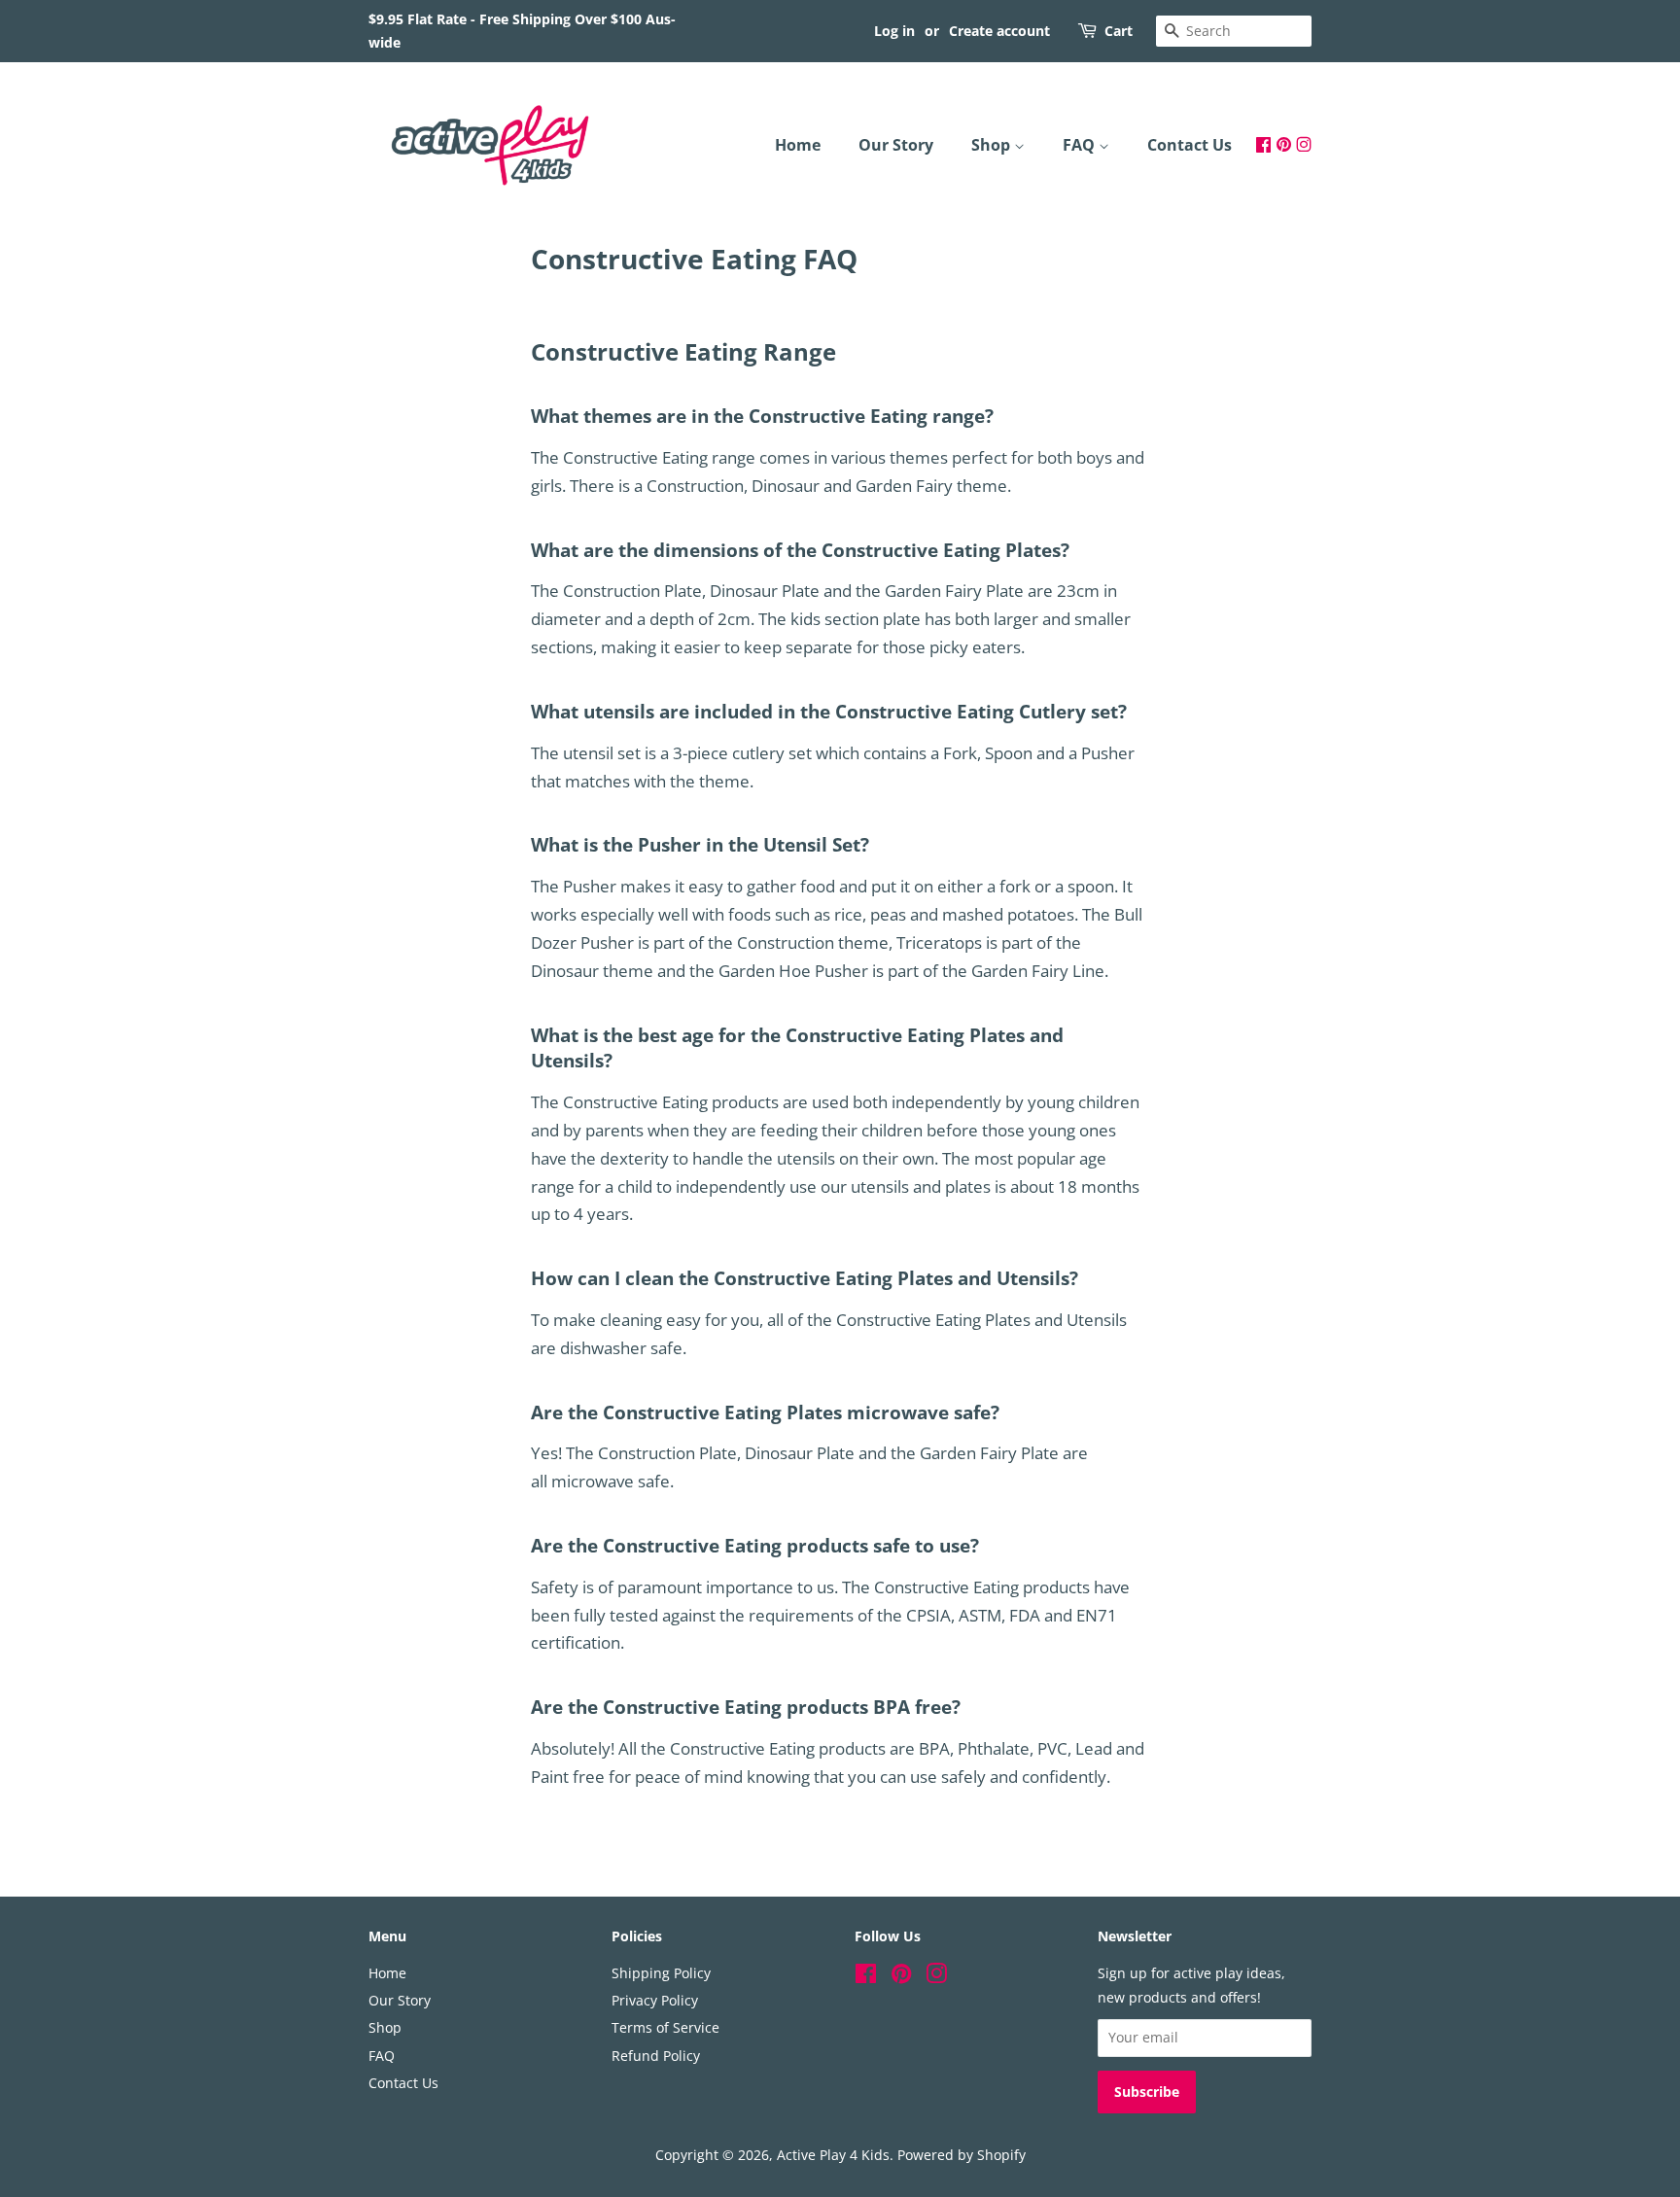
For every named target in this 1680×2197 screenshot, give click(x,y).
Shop (993, 145)
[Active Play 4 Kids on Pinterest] (1284, 145)
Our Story (896, 145)
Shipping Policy (661, 1973)
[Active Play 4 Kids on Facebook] (1263, 145)
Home (798, 145)
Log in (894, 31)
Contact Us (1190, 145)
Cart (1119, 31)
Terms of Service (665, 2027)
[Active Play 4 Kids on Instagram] (1304, 145)
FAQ (1081, 145)
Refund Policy (656, 2056)
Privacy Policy (655, 2000)
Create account (999, 31)
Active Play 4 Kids (833, 2155)
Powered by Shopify (962, 2155)
